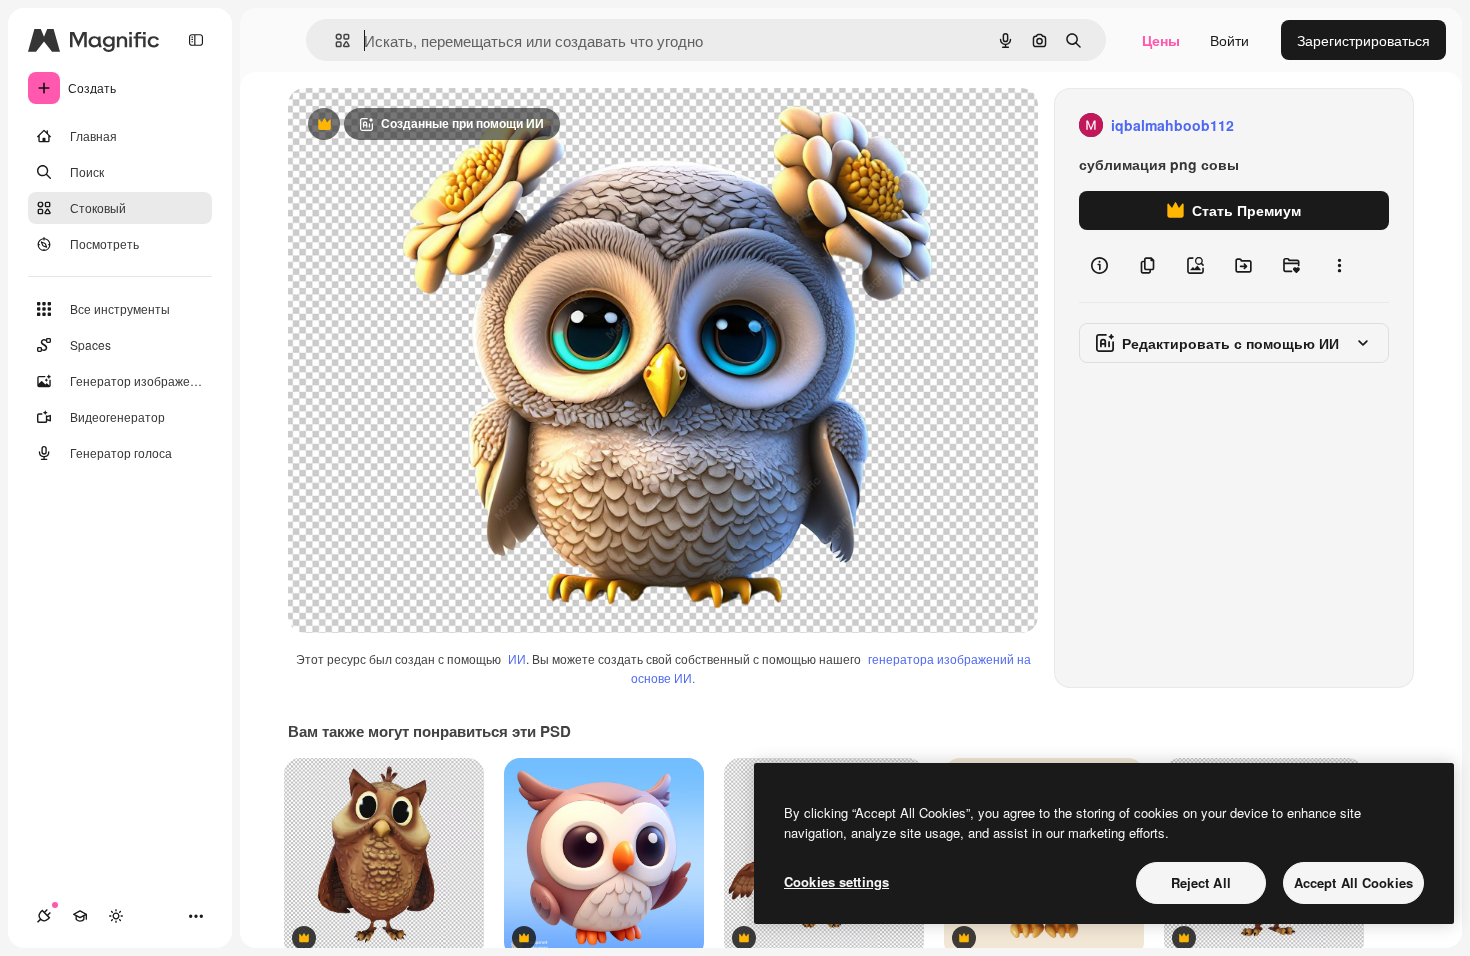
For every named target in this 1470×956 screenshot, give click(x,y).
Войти (1229, 40)
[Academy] (80, 916)
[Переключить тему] (116, 916)
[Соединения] (44, 916)
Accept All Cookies (1353, 882)
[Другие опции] (1339, 266)
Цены (1161, 40)
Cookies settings (836, 881)
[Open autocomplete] (334, 40)
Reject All (1201, 882)
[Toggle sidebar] (196, 40)
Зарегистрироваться (1363, 40)
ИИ (517, 658)
